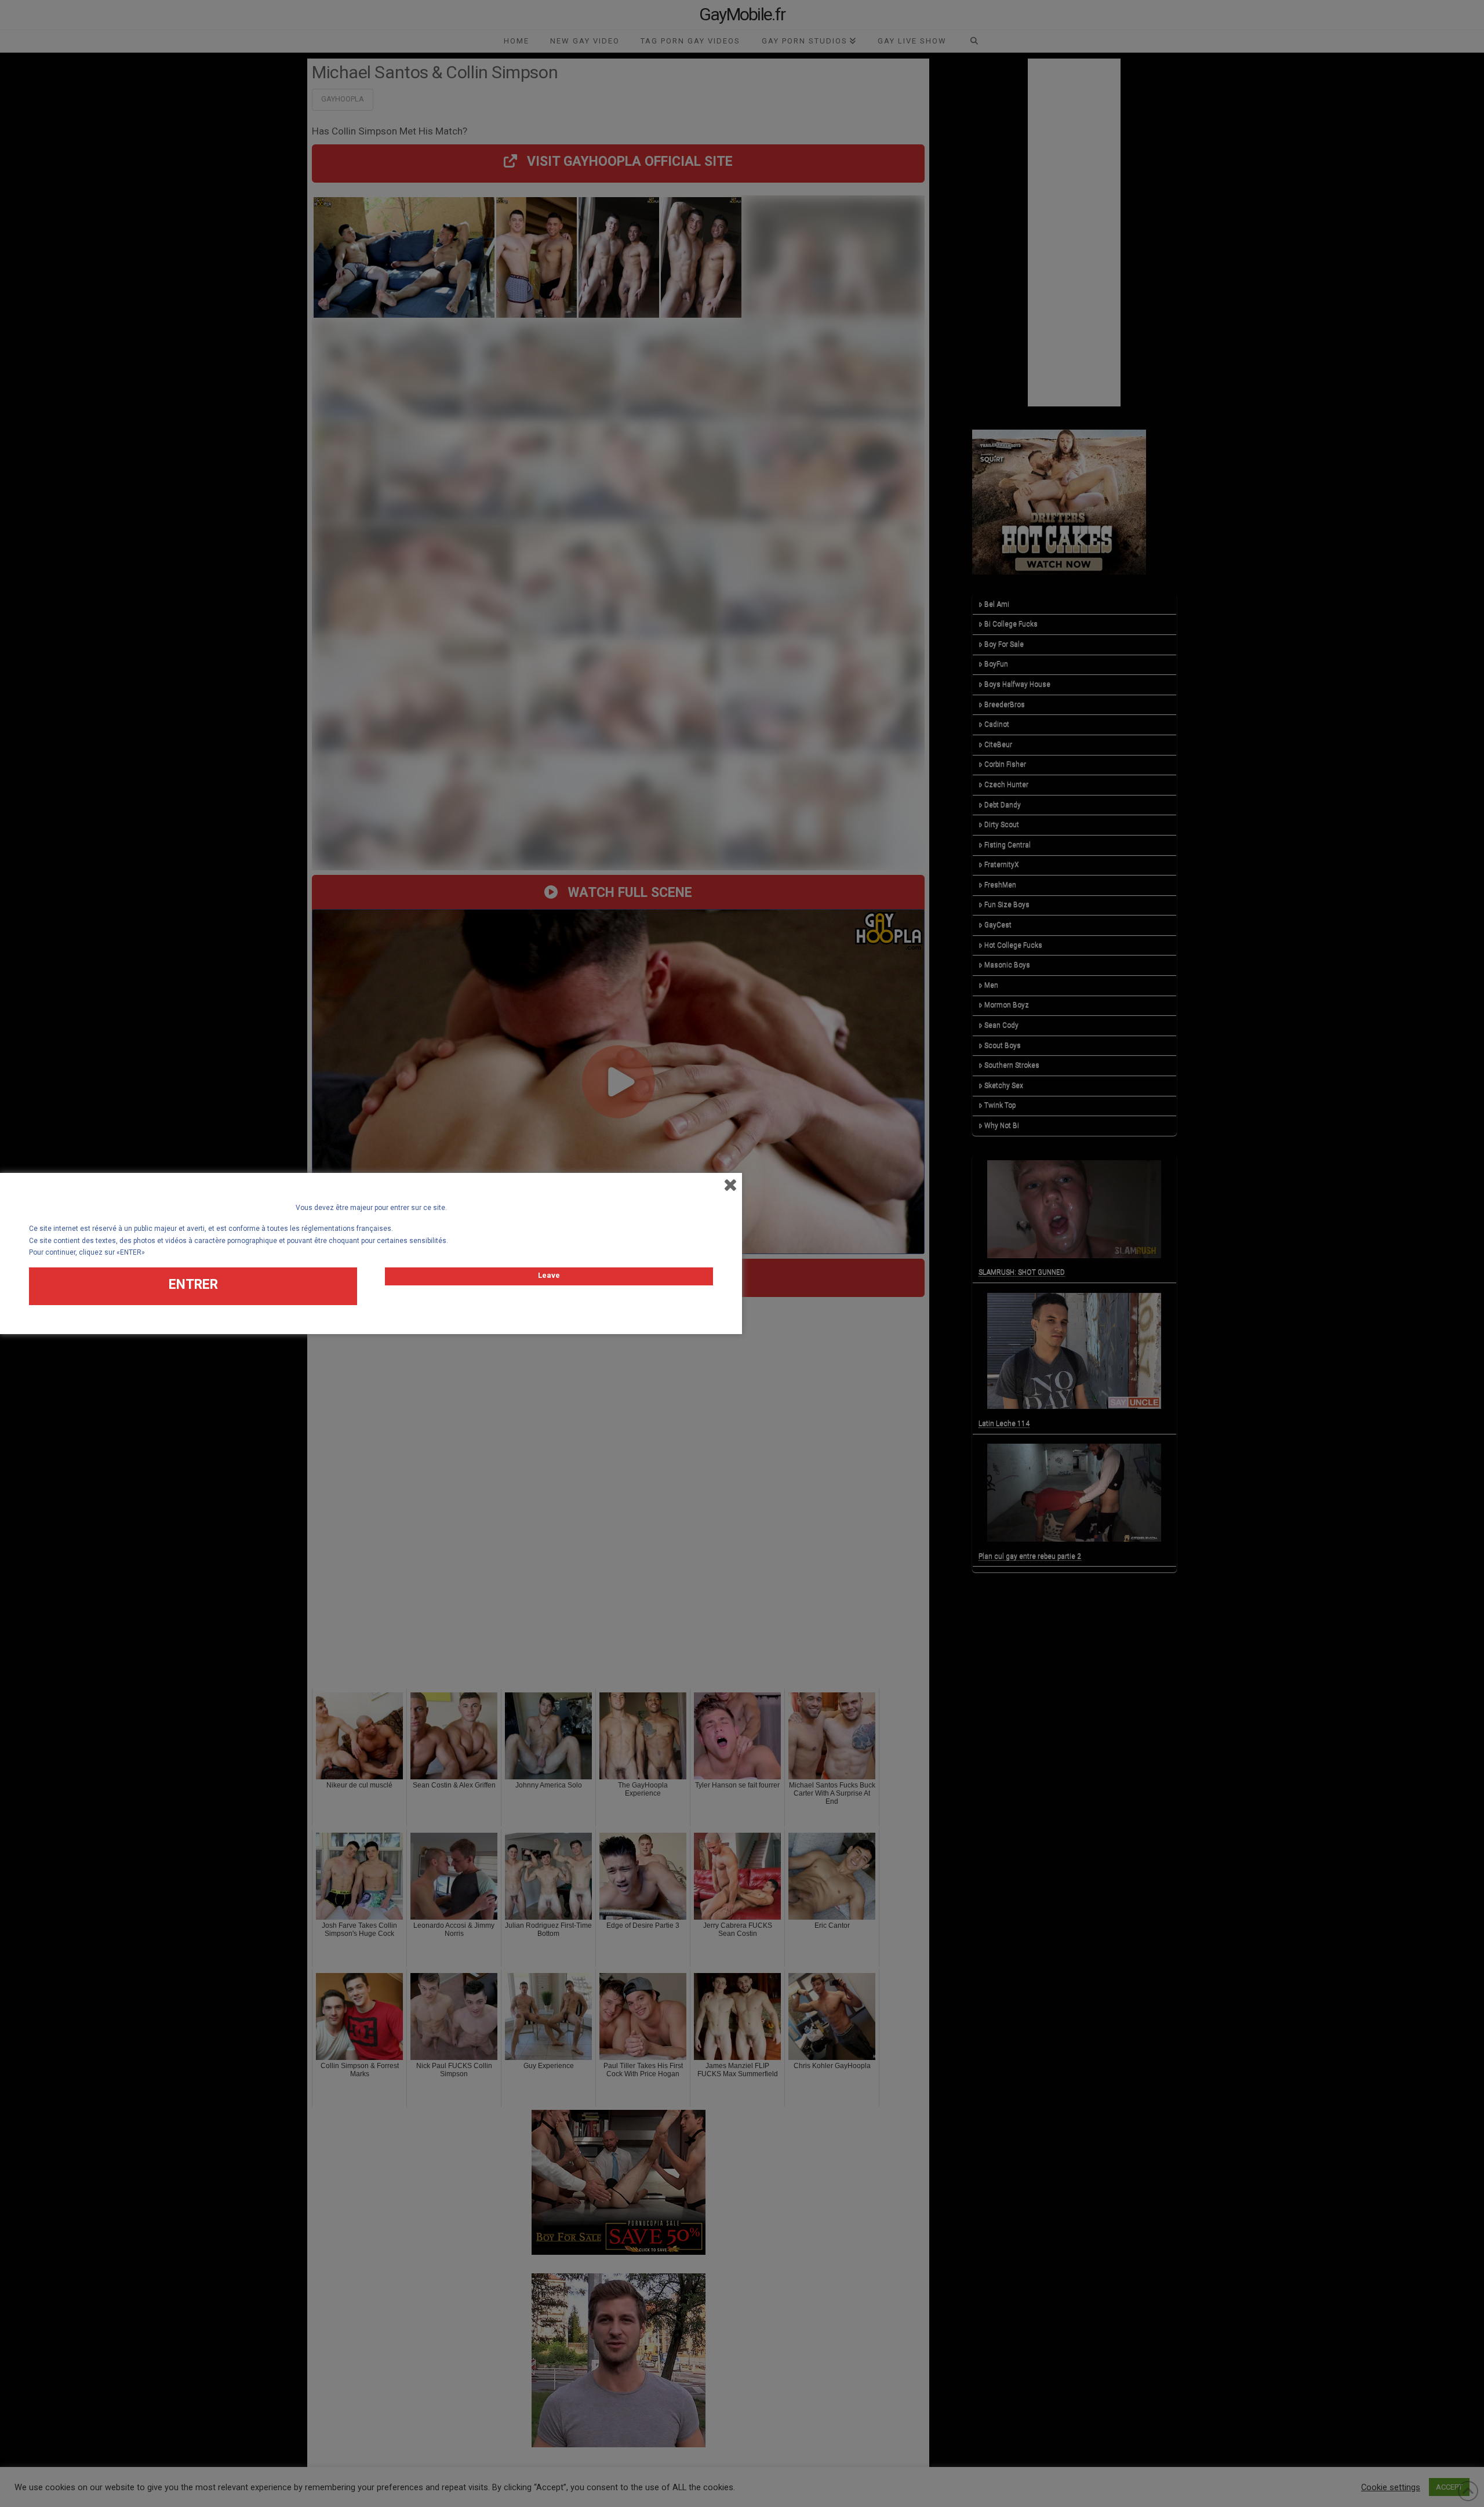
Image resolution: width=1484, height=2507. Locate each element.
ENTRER (193, 1285)
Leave (549, 1275)
